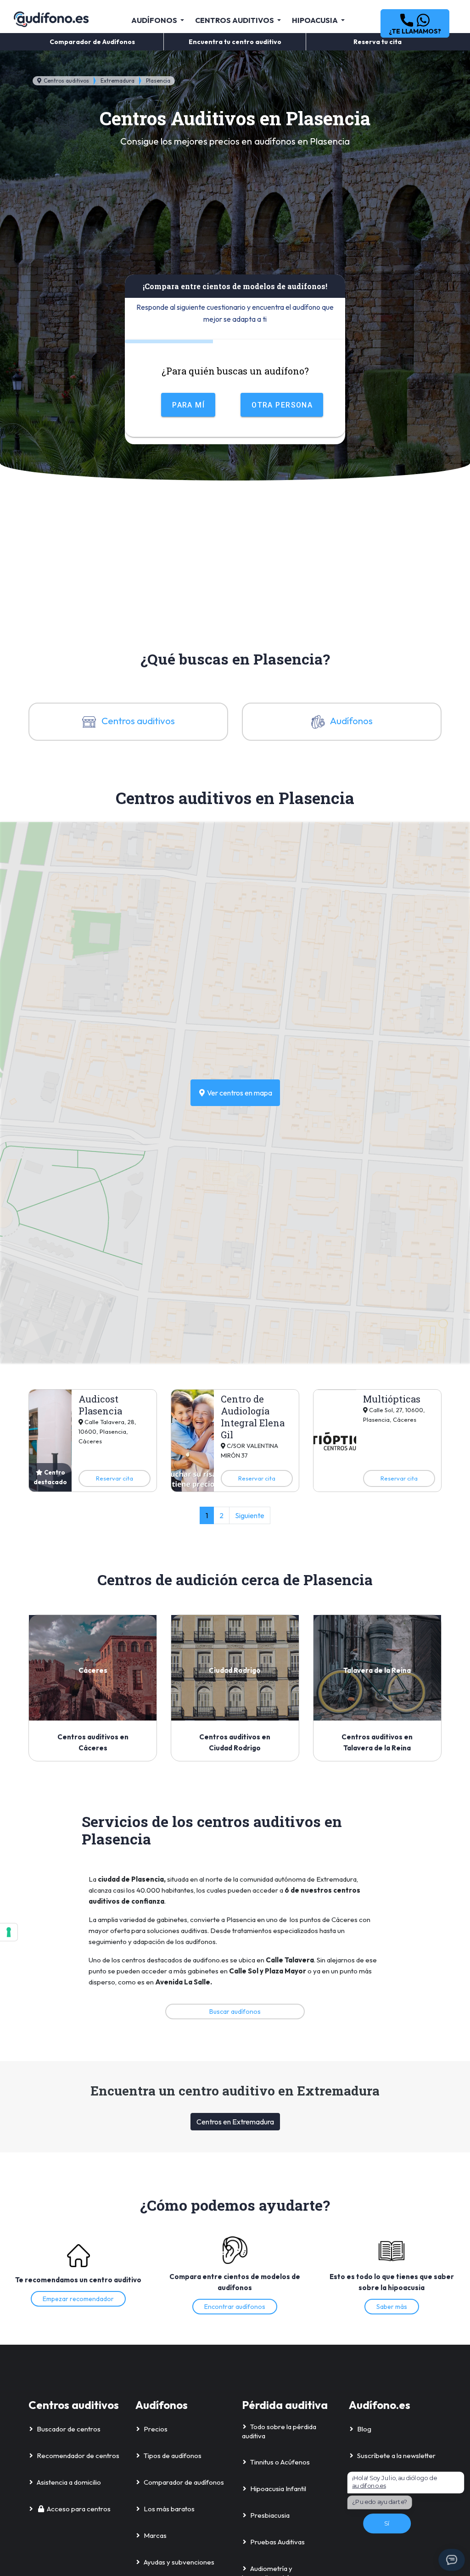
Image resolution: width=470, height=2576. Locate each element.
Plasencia (158, 81)
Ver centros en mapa (239, 1093)
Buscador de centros (69, 2429)
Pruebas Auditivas (277, 2542)
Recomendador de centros (78, 2456)
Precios (156, 2429)
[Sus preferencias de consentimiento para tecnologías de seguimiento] (9, 1932)
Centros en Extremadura (235, 2122)
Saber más (392, 2307)
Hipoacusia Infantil (278, 2489)
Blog (364, 2429)
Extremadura (117, 81)
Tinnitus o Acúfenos (280, 2462)
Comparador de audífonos (184, 2482)
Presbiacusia (270, 2515)
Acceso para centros (79, 2509)
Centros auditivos (66, 81)
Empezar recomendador (78, 2299)
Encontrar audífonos (235, 2307)
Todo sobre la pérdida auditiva (279, 2431)
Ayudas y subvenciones (179, 2562)
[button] (415, 23)
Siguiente (250, 1515)
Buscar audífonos (235, 2012)
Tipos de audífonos (173, 2456)
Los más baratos (169, 2509)
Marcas (155, 2535)
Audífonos (351, 721)
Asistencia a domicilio (69, 2482)
